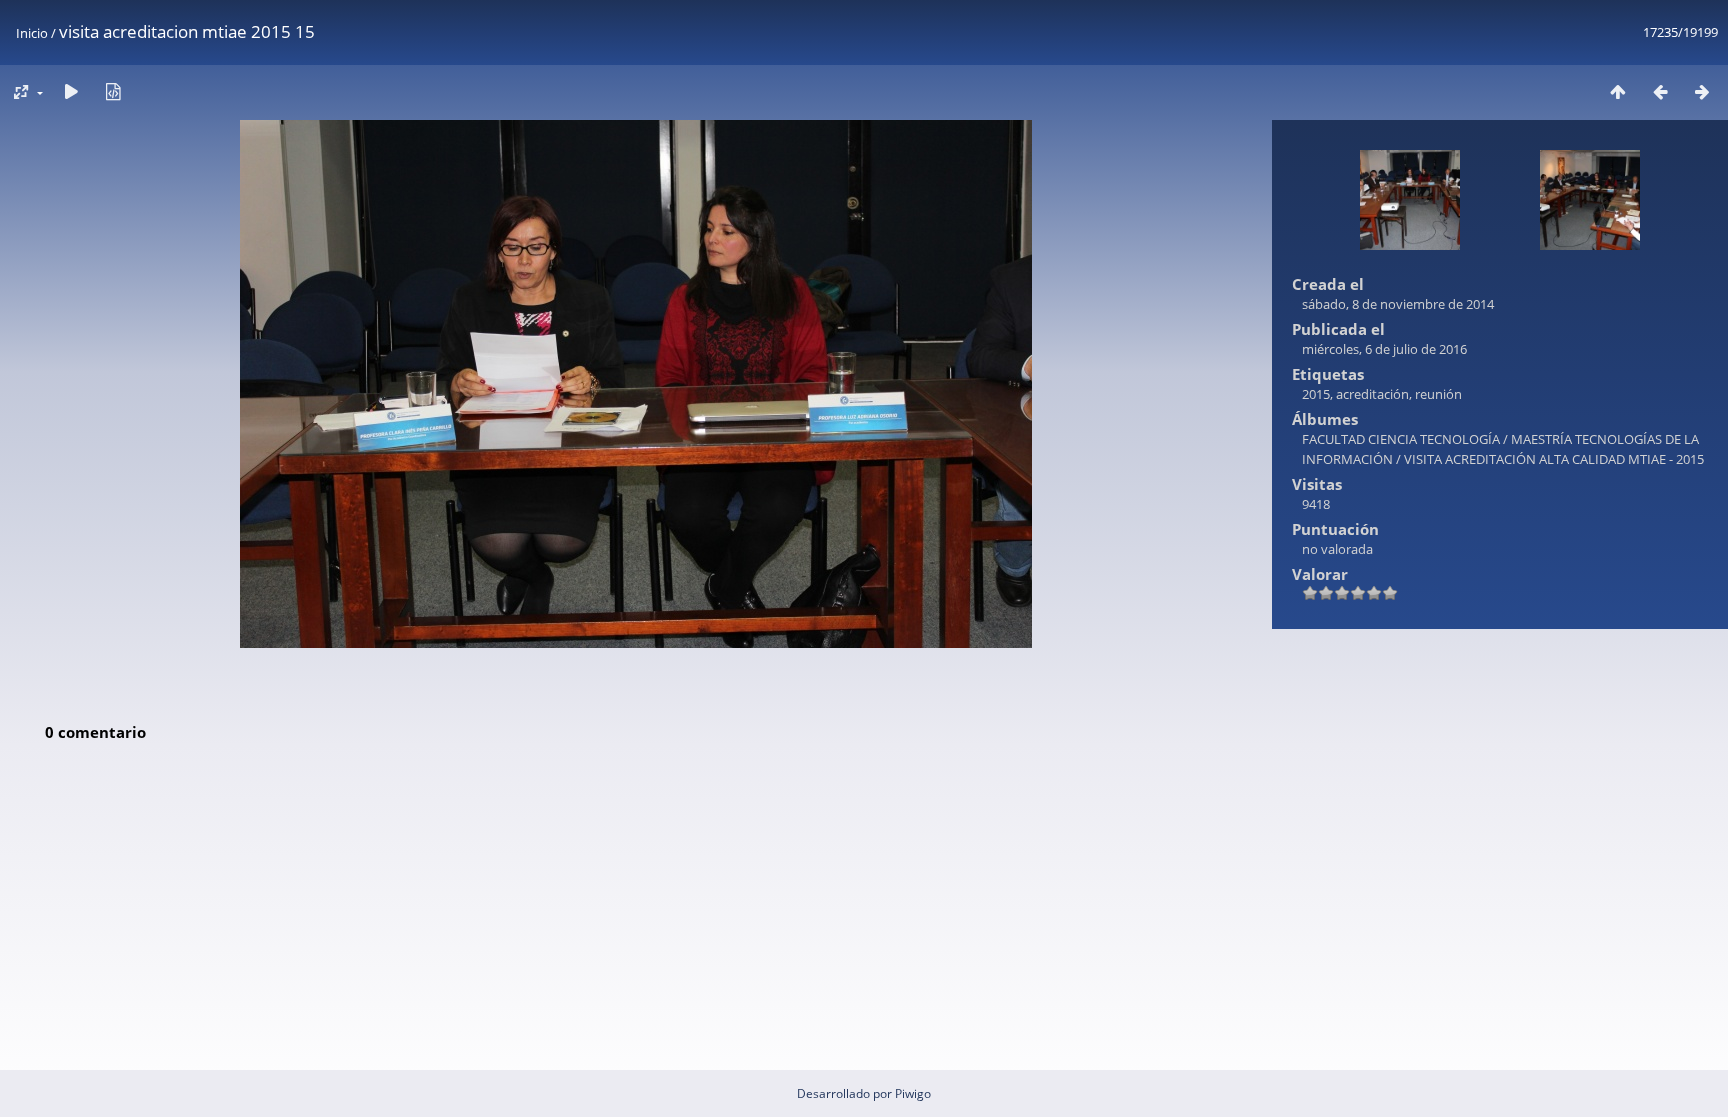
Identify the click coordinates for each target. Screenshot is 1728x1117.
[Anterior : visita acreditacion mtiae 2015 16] (1660, 91)
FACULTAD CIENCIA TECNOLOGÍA (1401, 439)
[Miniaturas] (1618, 91)
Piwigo (913, 1093)
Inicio (32, 33)
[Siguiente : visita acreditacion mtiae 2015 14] (1702, 91)
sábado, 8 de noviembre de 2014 (1398, 304)
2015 (1316, 394)
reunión (1438, 394)
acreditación (1372, 394)
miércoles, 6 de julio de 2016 (1384, 349)
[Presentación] (71, 91)
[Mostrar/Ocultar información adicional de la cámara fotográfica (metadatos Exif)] (113, 91)
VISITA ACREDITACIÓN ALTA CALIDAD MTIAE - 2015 (1554, 459)
